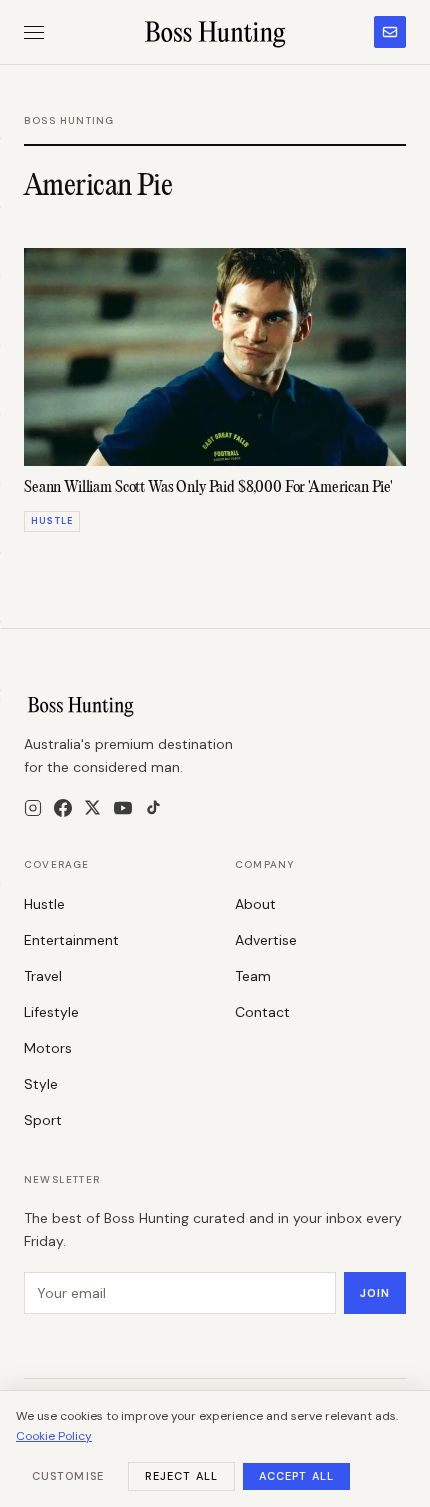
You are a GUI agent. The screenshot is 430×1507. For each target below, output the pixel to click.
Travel (43, 976)
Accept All (296, 1476)
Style (41, 1084)
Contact (262, 1012)
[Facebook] (63, 808)
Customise (68, 1476)
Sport (43, 1120)
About (255, 904)
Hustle (44, 904)
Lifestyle (51, 1012)
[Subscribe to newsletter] (390, 32)
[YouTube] (123, 808)
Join (375, 1293)
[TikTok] (153, 807)
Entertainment (71, 940)
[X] (92, 807)
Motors (48, 1048)
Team (253, 976)
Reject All (181, 1476)
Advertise (266, 940)
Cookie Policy (54, 1436)
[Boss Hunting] (215, 32)
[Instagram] (33, 808)
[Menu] (34, 32)
